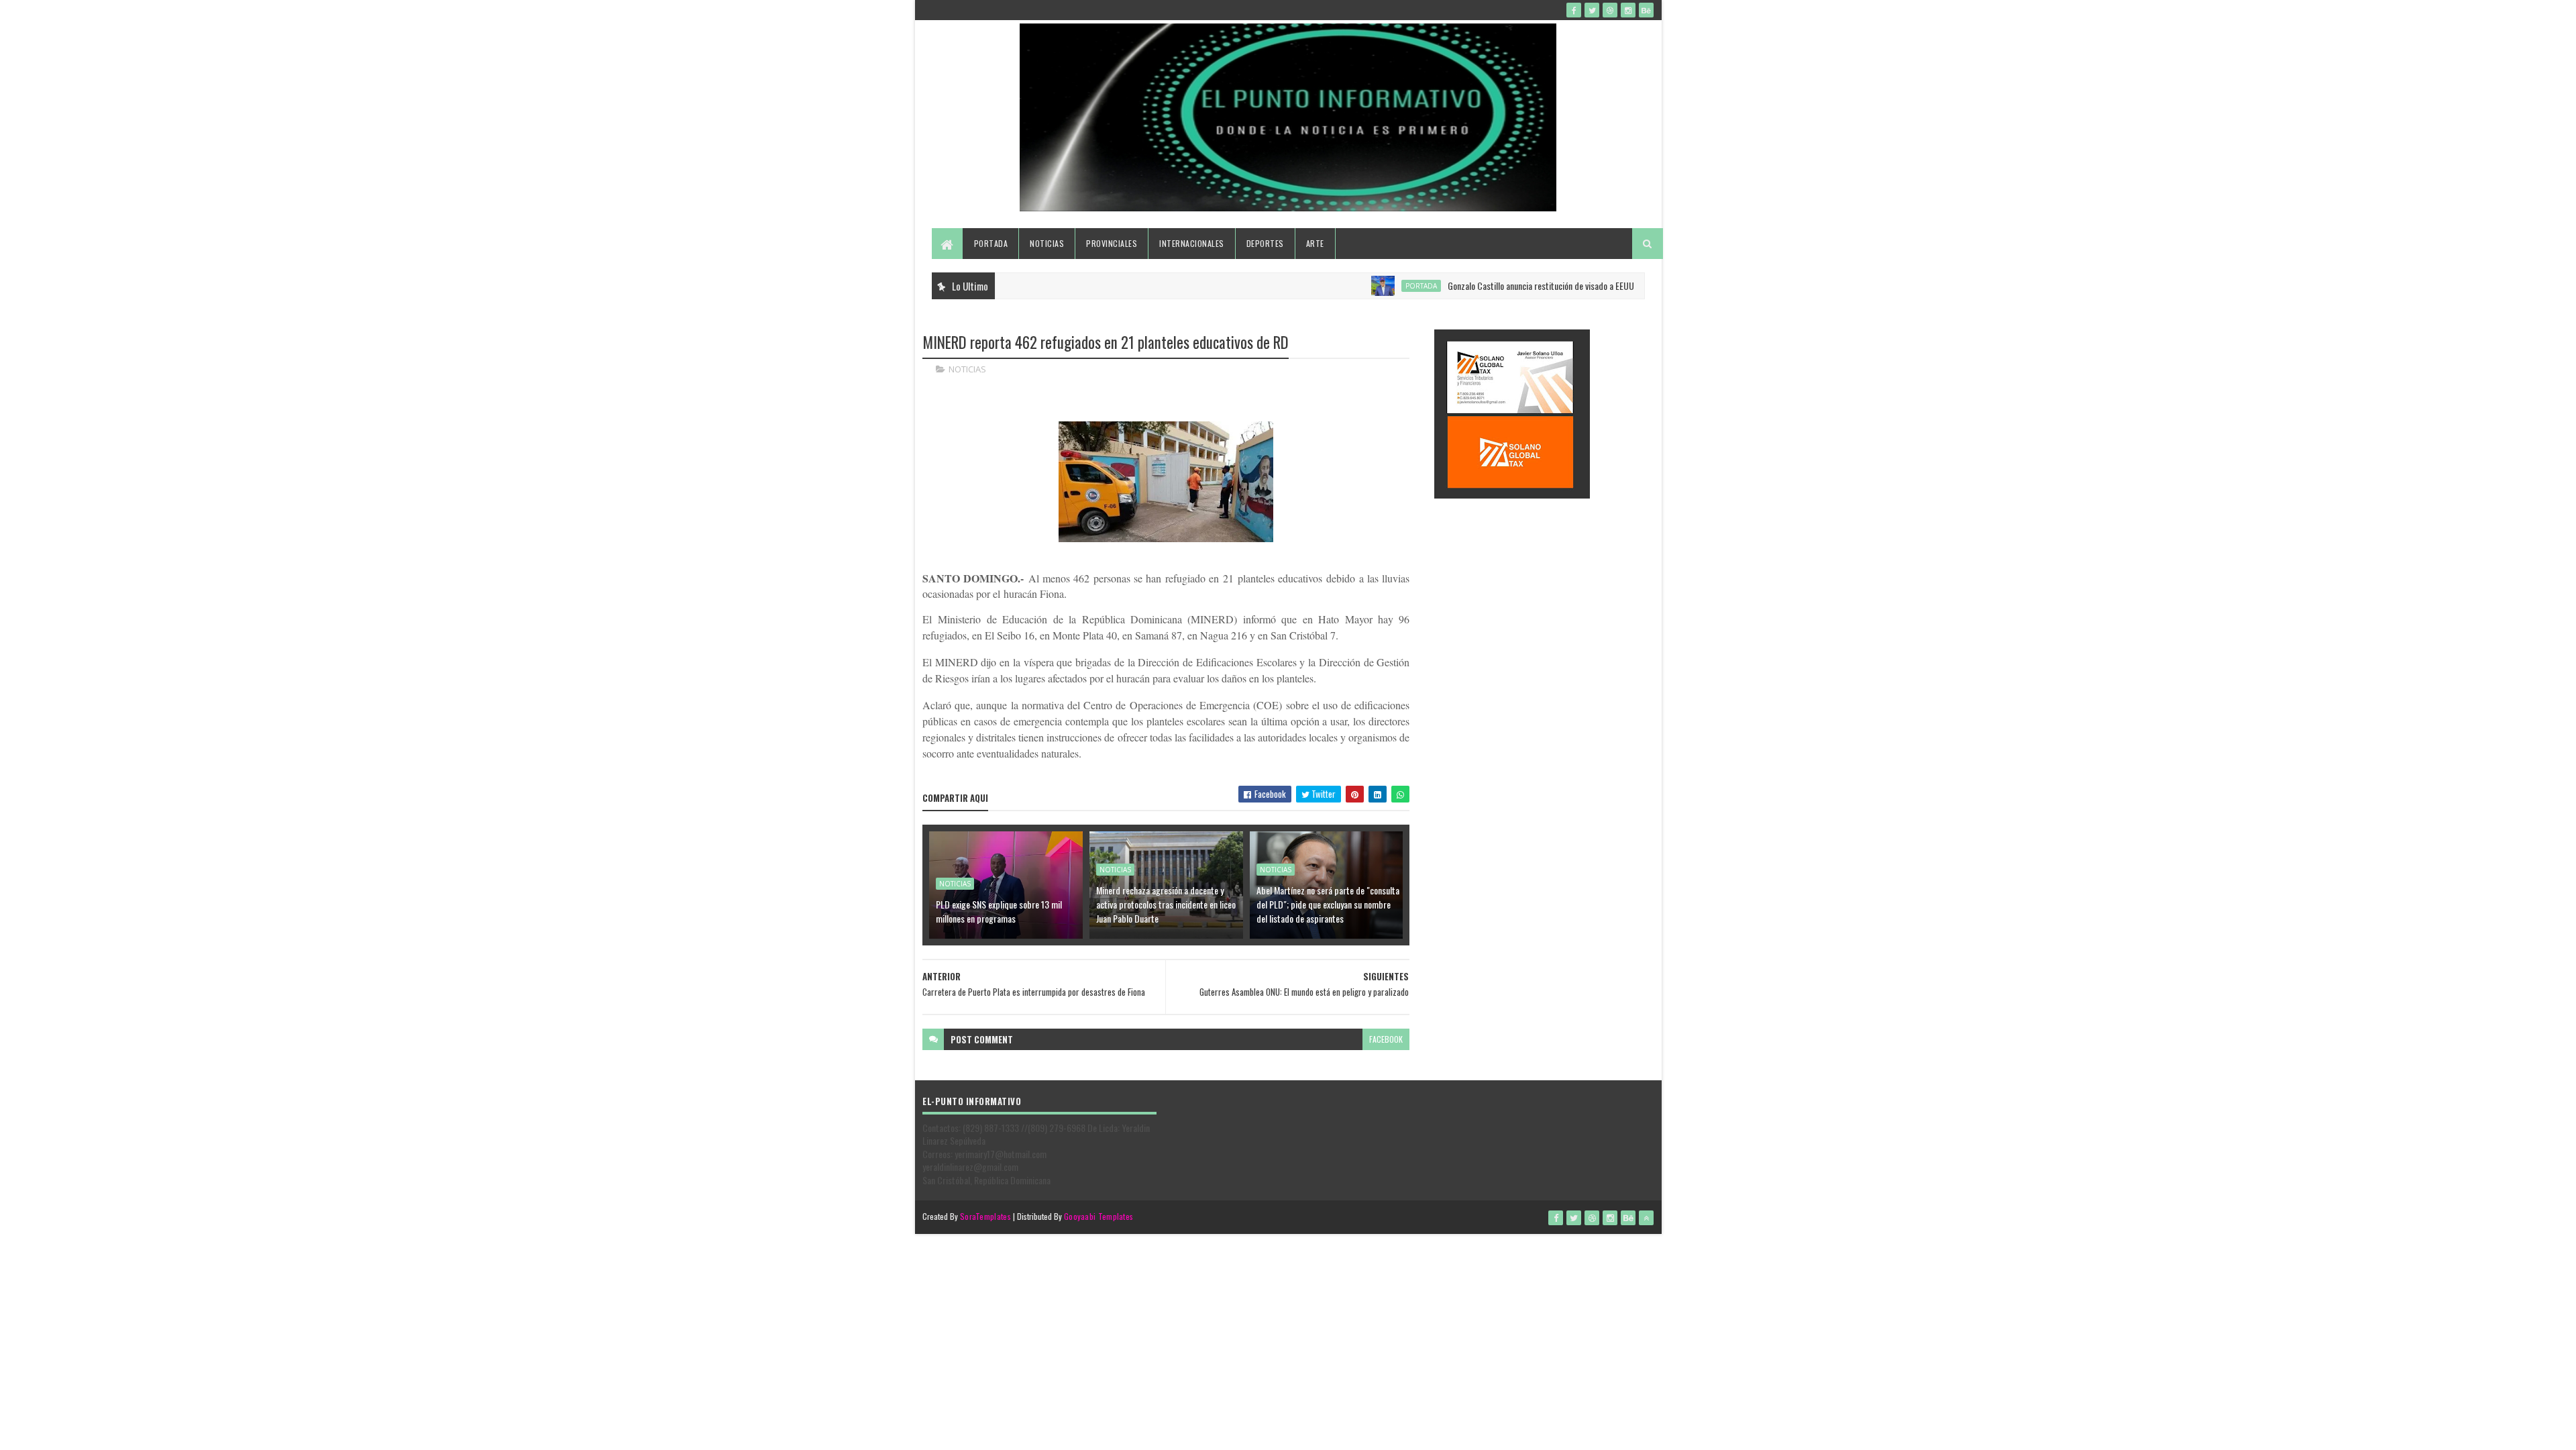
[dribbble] (1610, 10)
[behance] (1646, 10)
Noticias (1047, 243)
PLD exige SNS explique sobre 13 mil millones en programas (999, 911)
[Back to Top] (1646, 1218)
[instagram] (1628, 10)
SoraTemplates (985, 1216)
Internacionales (1192, 243)
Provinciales (1112, 243)
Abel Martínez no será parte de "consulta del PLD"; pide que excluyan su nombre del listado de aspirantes (1328, 904)
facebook (1386, 1039)
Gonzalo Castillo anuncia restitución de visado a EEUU (1495, 286)
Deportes (1265, 243)
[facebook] (1574, 10)
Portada (991, 243)
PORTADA (1376, 286)
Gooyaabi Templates (1098, 1216)
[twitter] (1592, 10)
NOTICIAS (967, 369)
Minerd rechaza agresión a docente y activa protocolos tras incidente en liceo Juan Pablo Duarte (1166, 904)
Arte (1315, 243)
